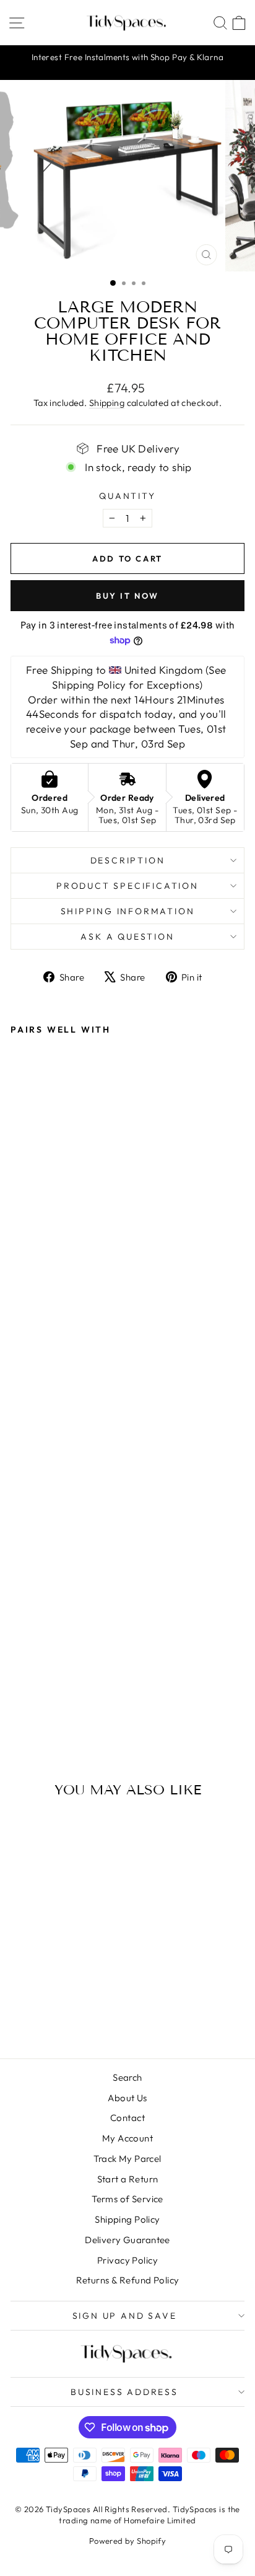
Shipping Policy (127, 2219)
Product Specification (127, 886)
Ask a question (127, 937)
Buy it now (127, 596)
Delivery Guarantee (127, 2240)
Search (127, 2077)
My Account (127, 2138)
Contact (127, 2118)
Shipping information (128, 911)
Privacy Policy (127, 2260)
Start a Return (128, 2179)
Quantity (127, 496)
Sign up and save (125, 2316)
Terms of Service (127, 2199)
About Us (127, 2098)
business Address (124, 2392)
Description (128, 860)
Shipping (107, 403)
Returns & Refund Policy (128, 2280)
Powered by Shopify (128, 2541)
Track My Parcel (127, 2159)
